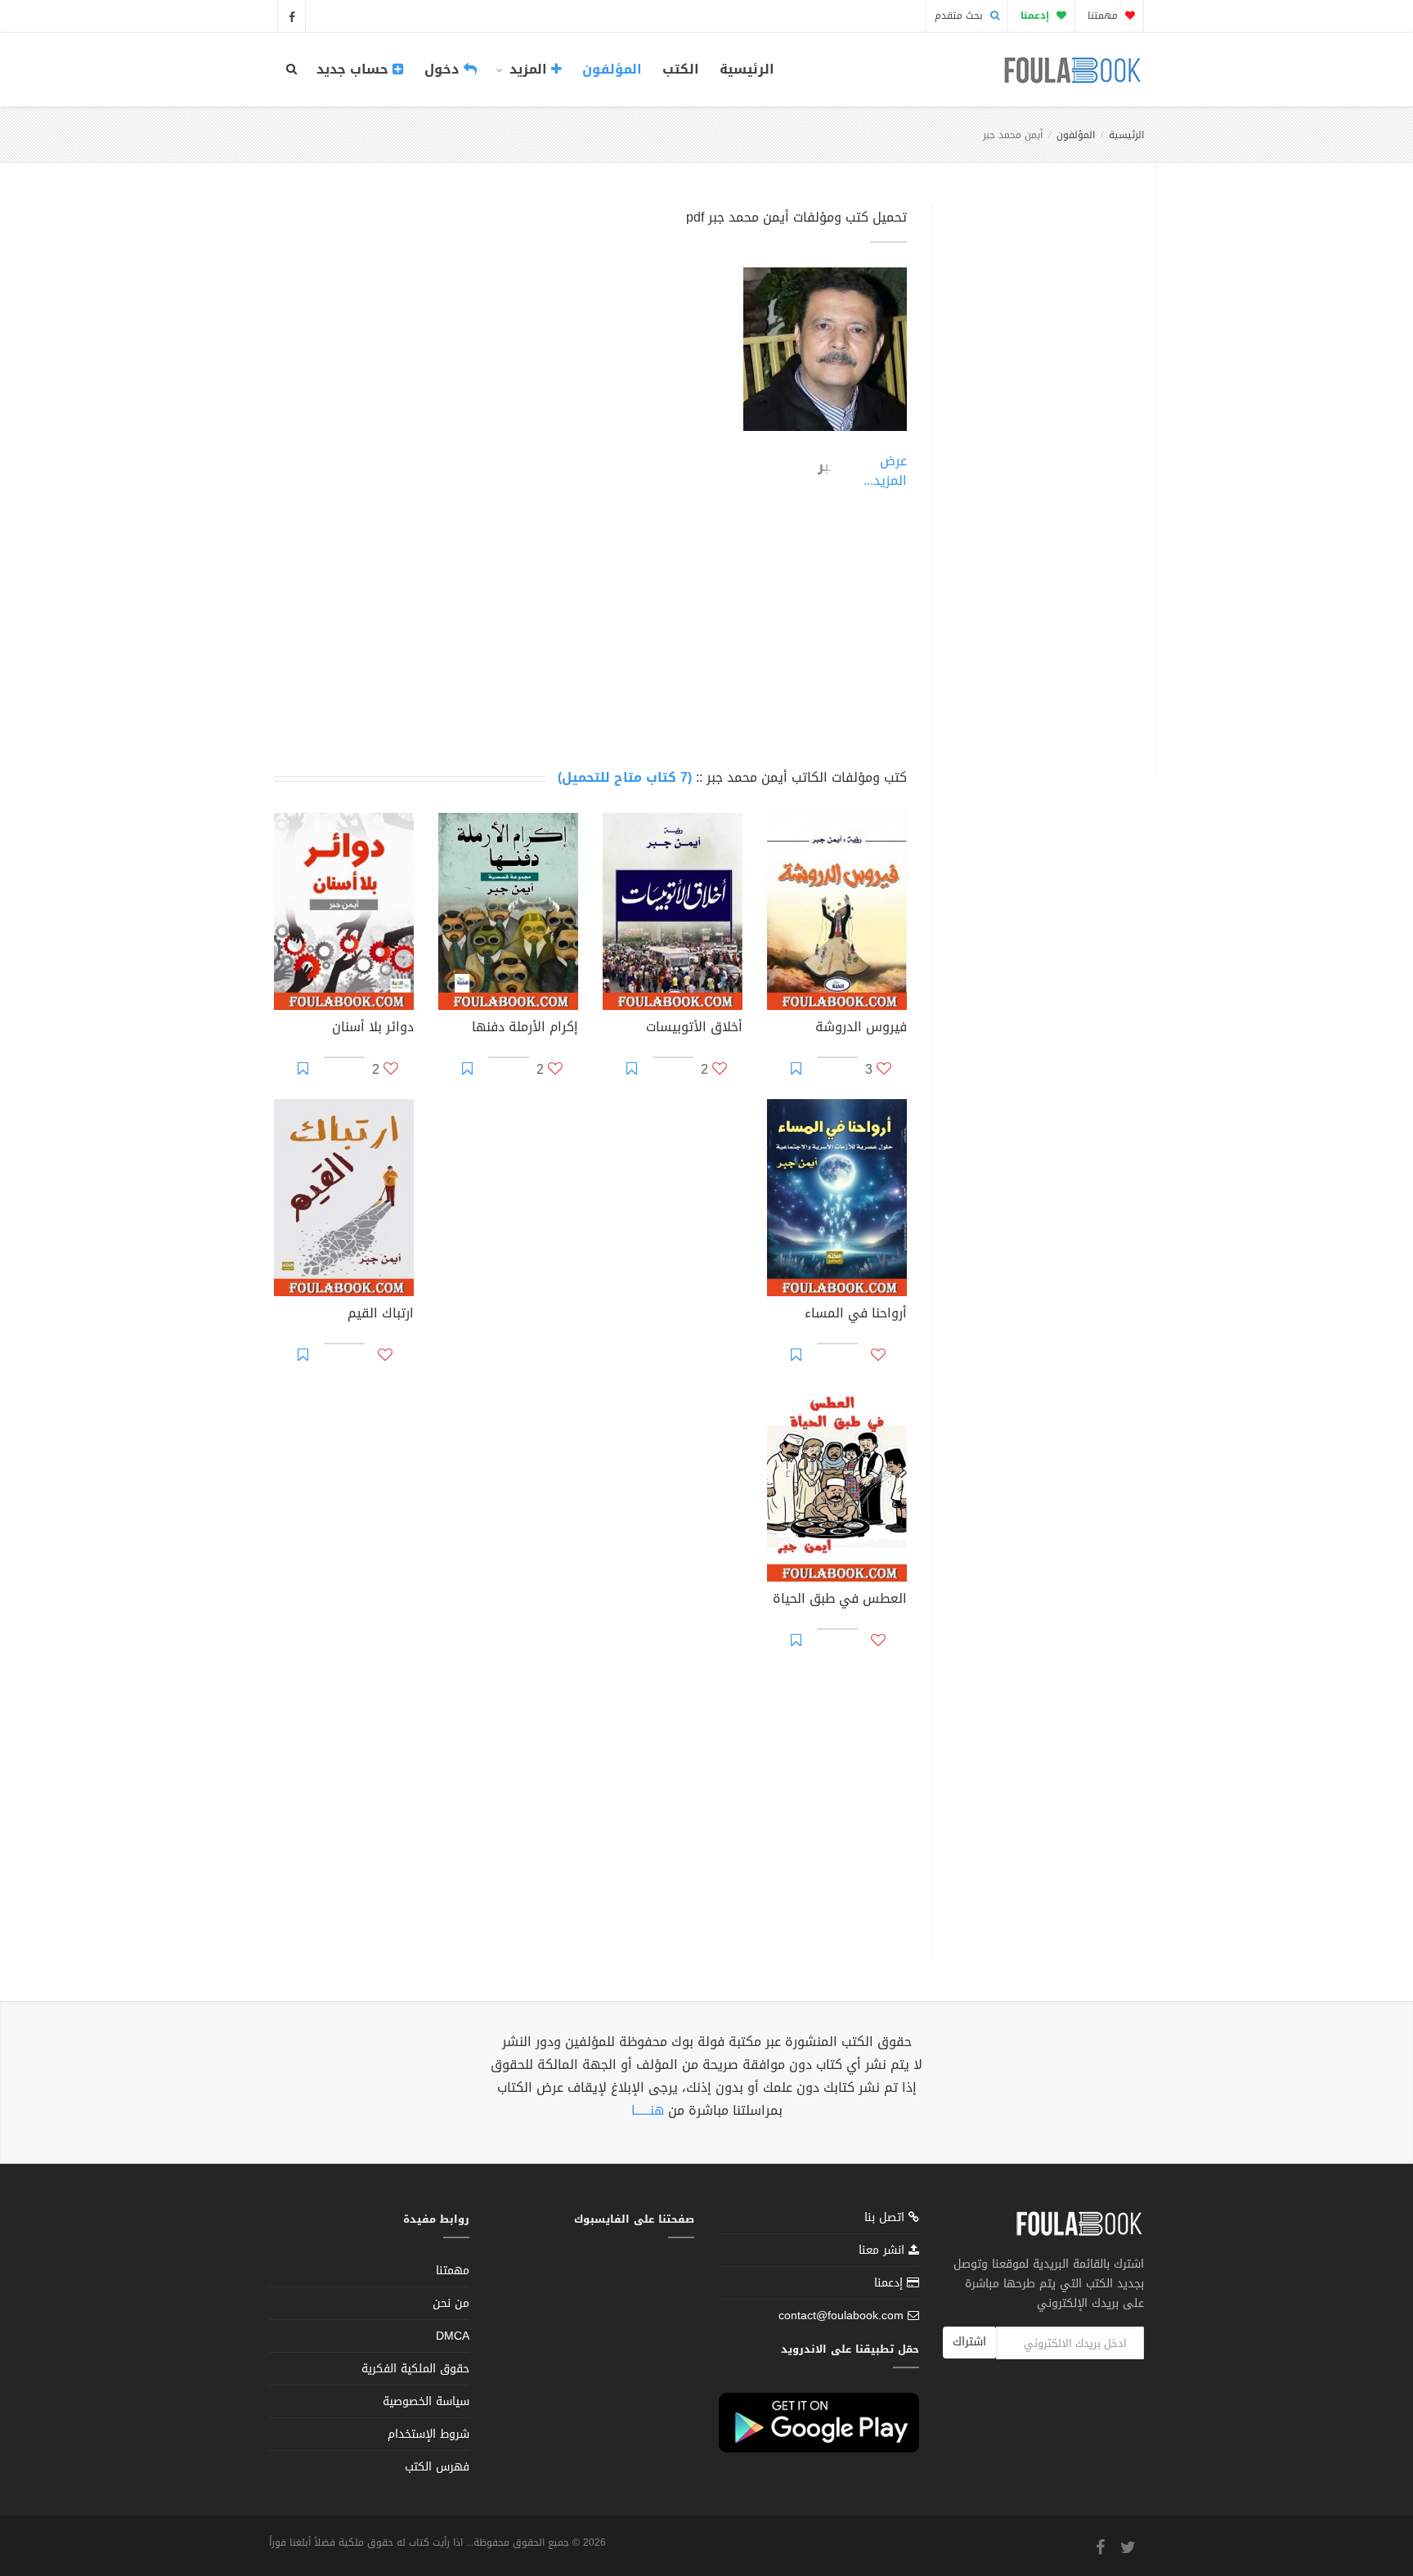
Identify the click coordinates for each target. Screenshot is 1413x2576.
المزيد (528, 69)
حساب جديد (354, 69)
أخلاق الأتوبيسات (694, 1029)
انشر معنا (884, 2250)
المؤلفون (612, 69)
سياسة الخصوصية (426, 2401)
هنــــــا (648, 2110)
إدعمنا (890, 2283)
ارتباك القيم (381, 1315)
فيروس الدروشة (861, 1029)
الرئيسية (747, 69)
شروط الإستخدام (428, 2434)
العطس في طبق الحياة (840, 1600)
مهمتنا (1104, 16)
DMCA (453, 2336)
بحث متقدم (960, 16)
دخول (444, 69)
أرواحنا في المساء (856, 1315)
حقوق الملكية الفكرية (415, 2369)
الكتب (681, 69)
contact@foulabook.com (841, 2316)
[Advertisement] (1039, 469)
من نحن (451, 2303)
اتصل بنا (886, 2219)
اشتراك (969, 2342)
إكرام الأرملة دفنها (525, 1029)
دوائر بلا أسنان (373, 1029)
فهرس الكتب (437, 2467)
